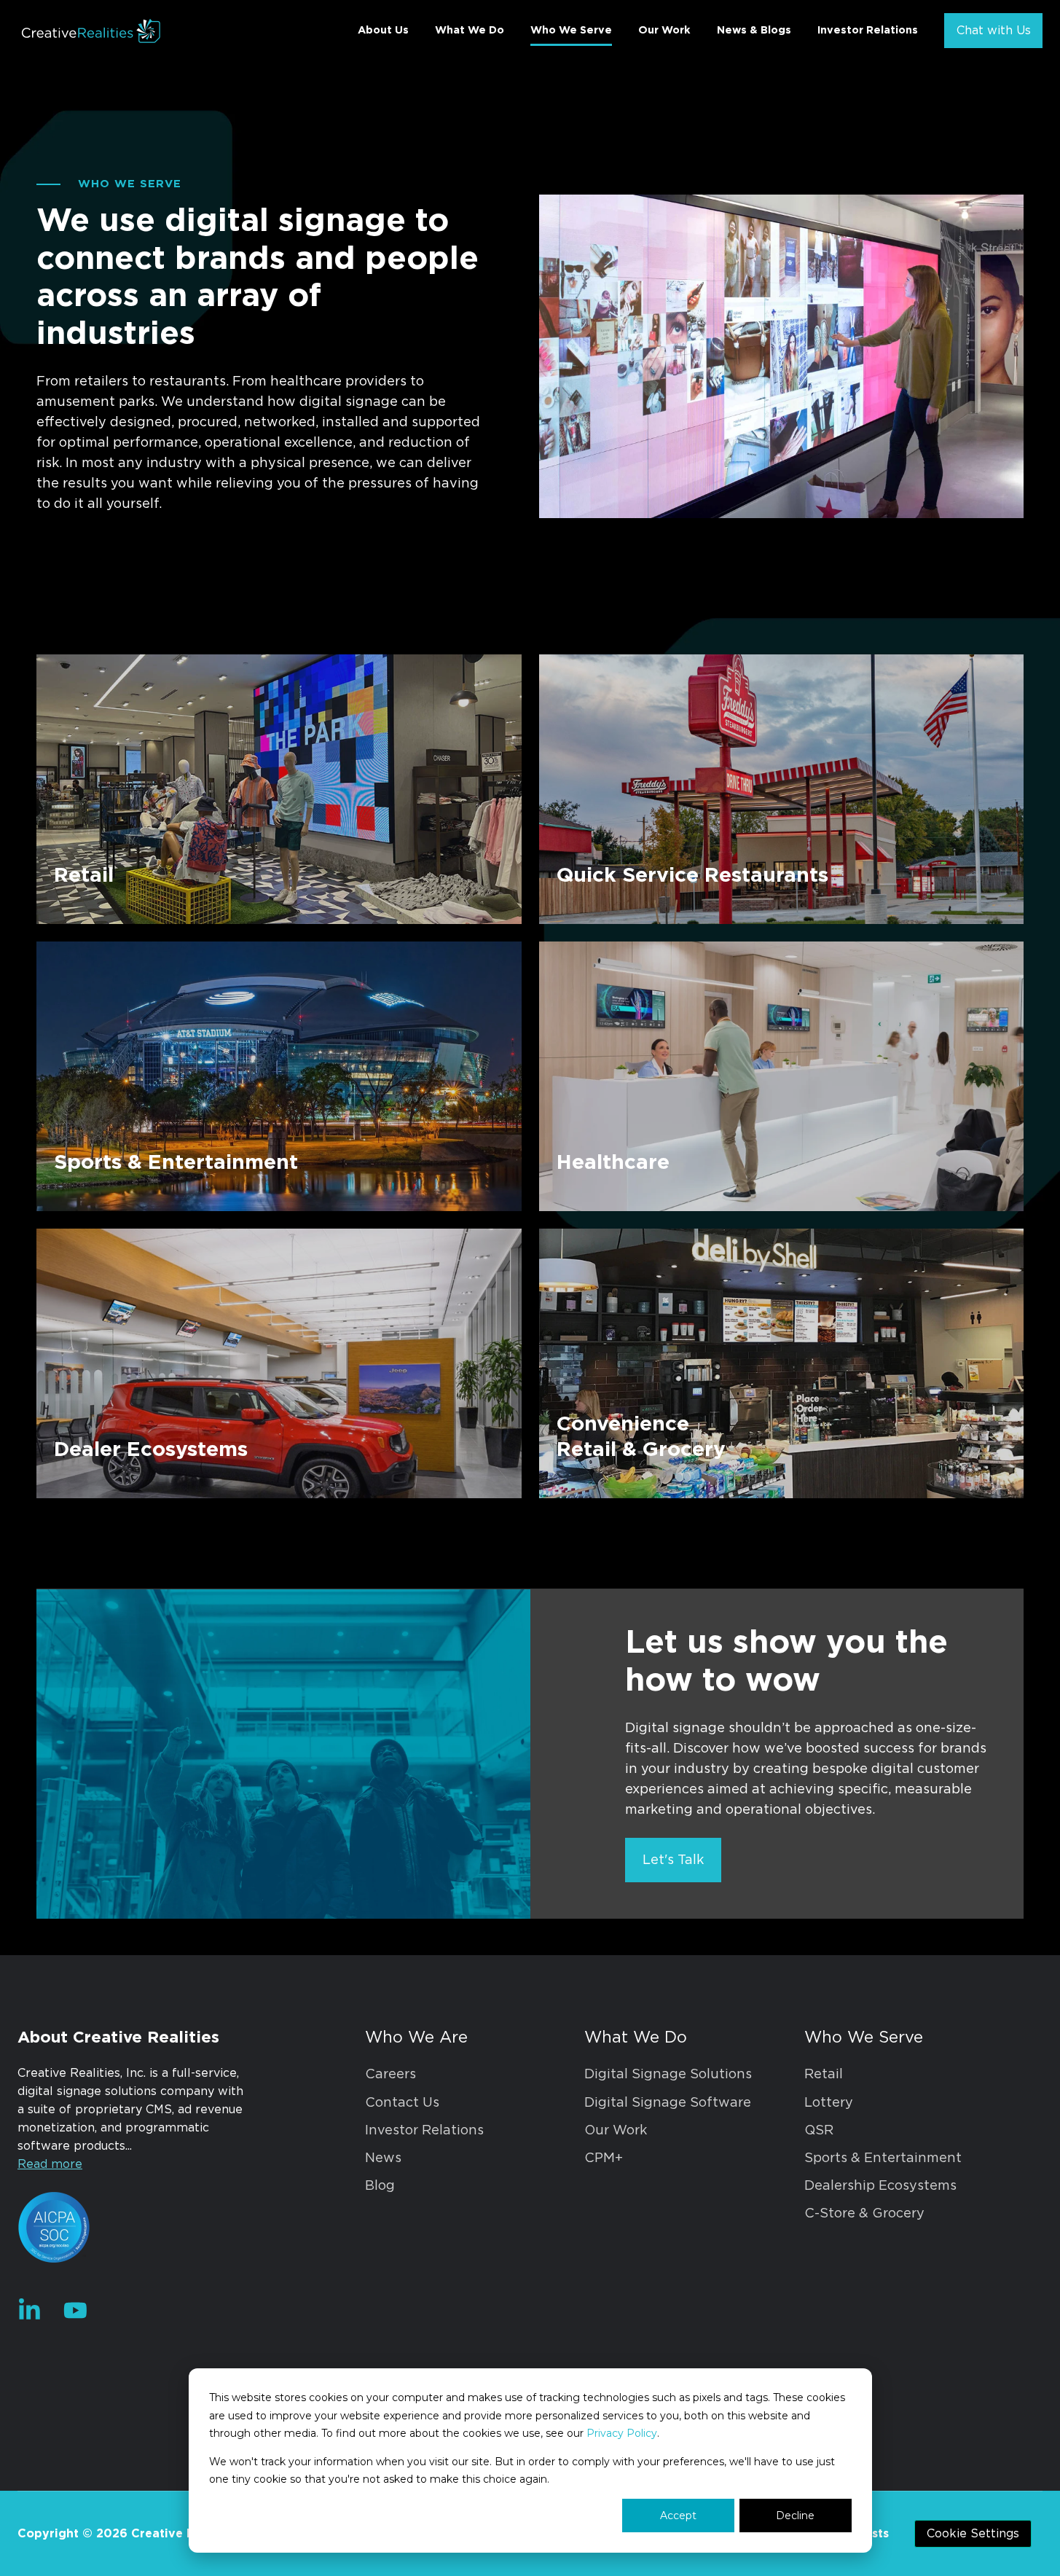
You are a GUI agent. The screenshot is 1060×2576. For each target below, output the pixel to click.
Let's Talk (673, 1860)
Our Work (664, 30)
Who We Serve (571, 30)
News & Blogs (754, 30)
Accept (678, 2516)
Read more (50, 2164)
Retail (824, 2075)
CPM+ (604, 2158)
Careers (390, 2075)
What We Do (470, 30)
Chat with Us (994, 31)
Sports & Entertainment (883, 2158)
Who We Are (416, 2037)
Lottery (829, 2103)
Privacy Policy (622, 2433)
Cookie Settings (973, 2534)
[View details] (30, 2310)
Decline (795, 2516)
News (383, 2158)
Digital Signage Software (668, 2103)
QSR (819, 2131)
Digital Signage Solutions (668, 2075)
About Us (383, 30)
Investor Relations (868, 30)
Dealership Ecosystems (880, 2186)
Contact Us (402, 2103)
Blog (380, 2186)
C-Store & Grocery (864, 2214)
